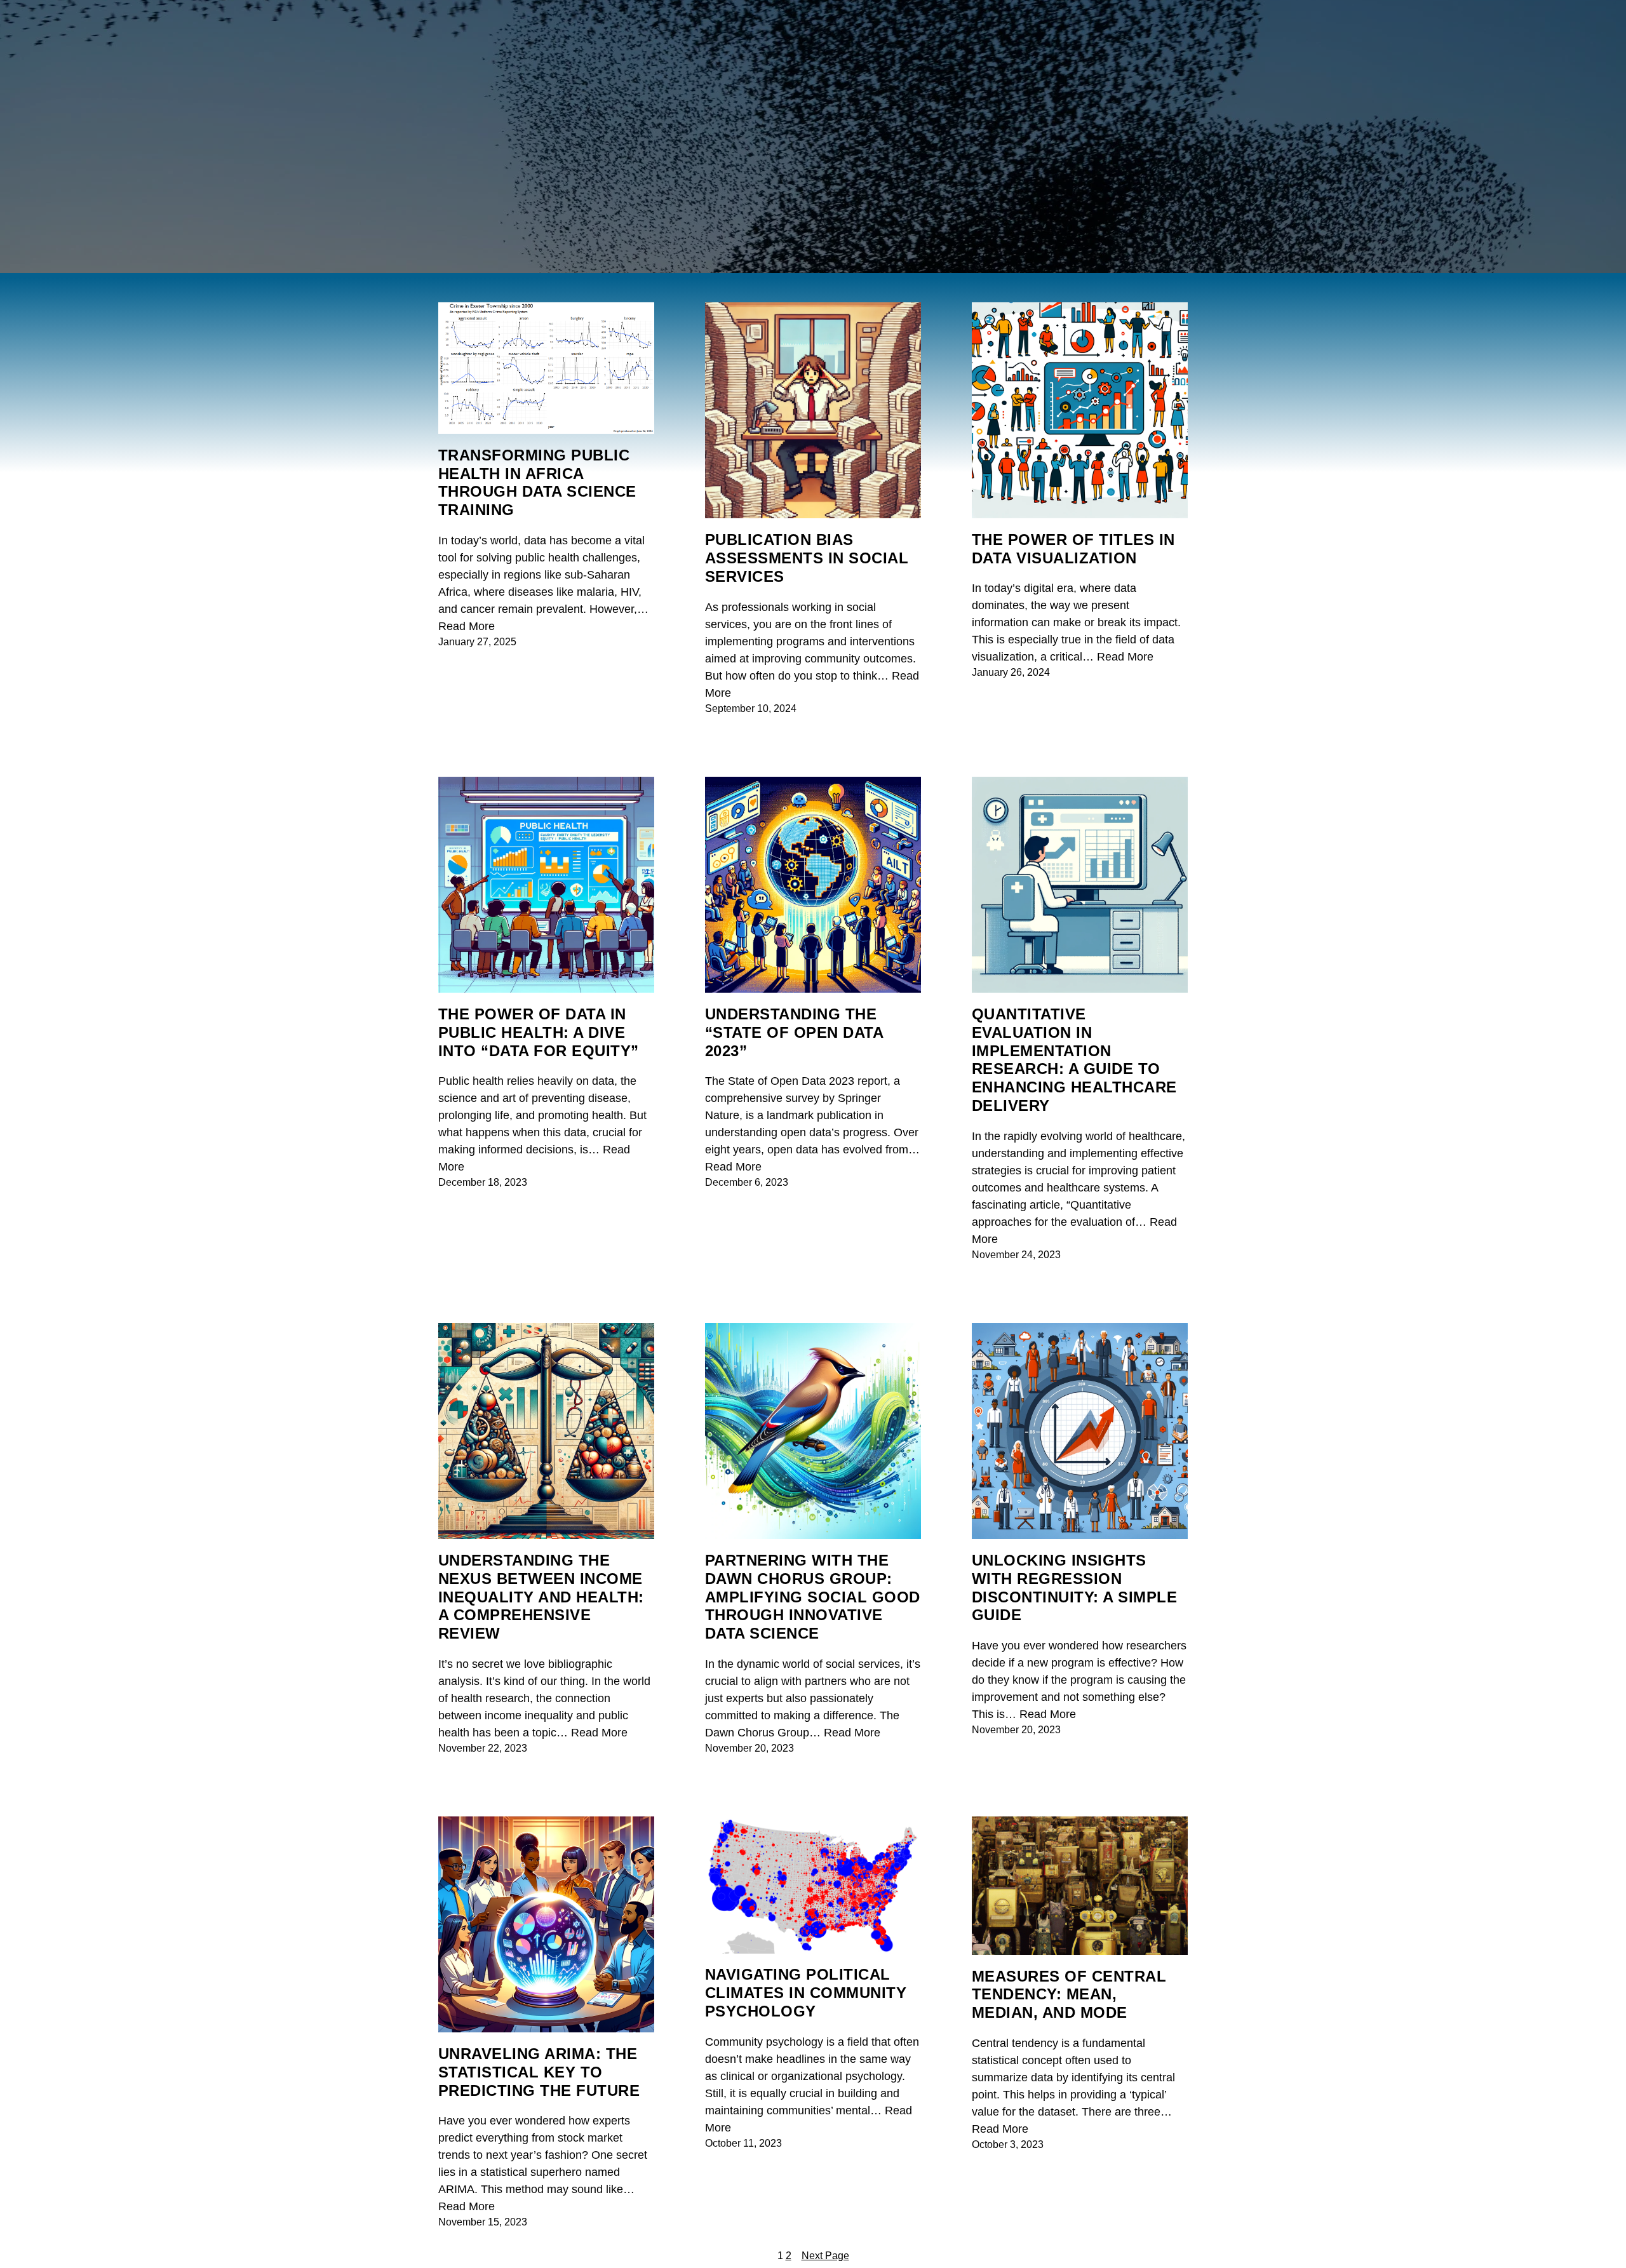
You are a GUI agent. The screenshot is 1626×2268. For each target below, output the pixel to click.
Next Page (825, 2256)
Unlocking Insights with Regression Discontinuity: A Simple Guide (1074, 1587)
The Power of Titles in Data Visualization (1073, 549)
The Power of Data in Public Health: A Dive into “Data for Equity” (539, 1032)
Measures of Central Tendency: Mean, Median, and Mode (1069, 1995)
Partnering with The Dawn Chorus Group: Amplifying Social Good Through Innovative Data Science (813, 1597)
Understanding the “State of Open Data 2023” (794, 1032)
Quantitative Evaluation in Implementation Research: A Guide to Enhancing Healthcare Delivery (1074, 1060)
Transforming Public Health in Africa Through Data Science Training (537, 482)
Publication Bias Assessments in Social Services (807, 558)
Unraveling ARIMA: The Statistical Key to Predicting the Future (539, 2072)
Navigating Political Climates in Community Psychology (806, 1993)
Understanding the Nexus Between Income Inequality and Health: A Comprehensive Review (541, 1597)
